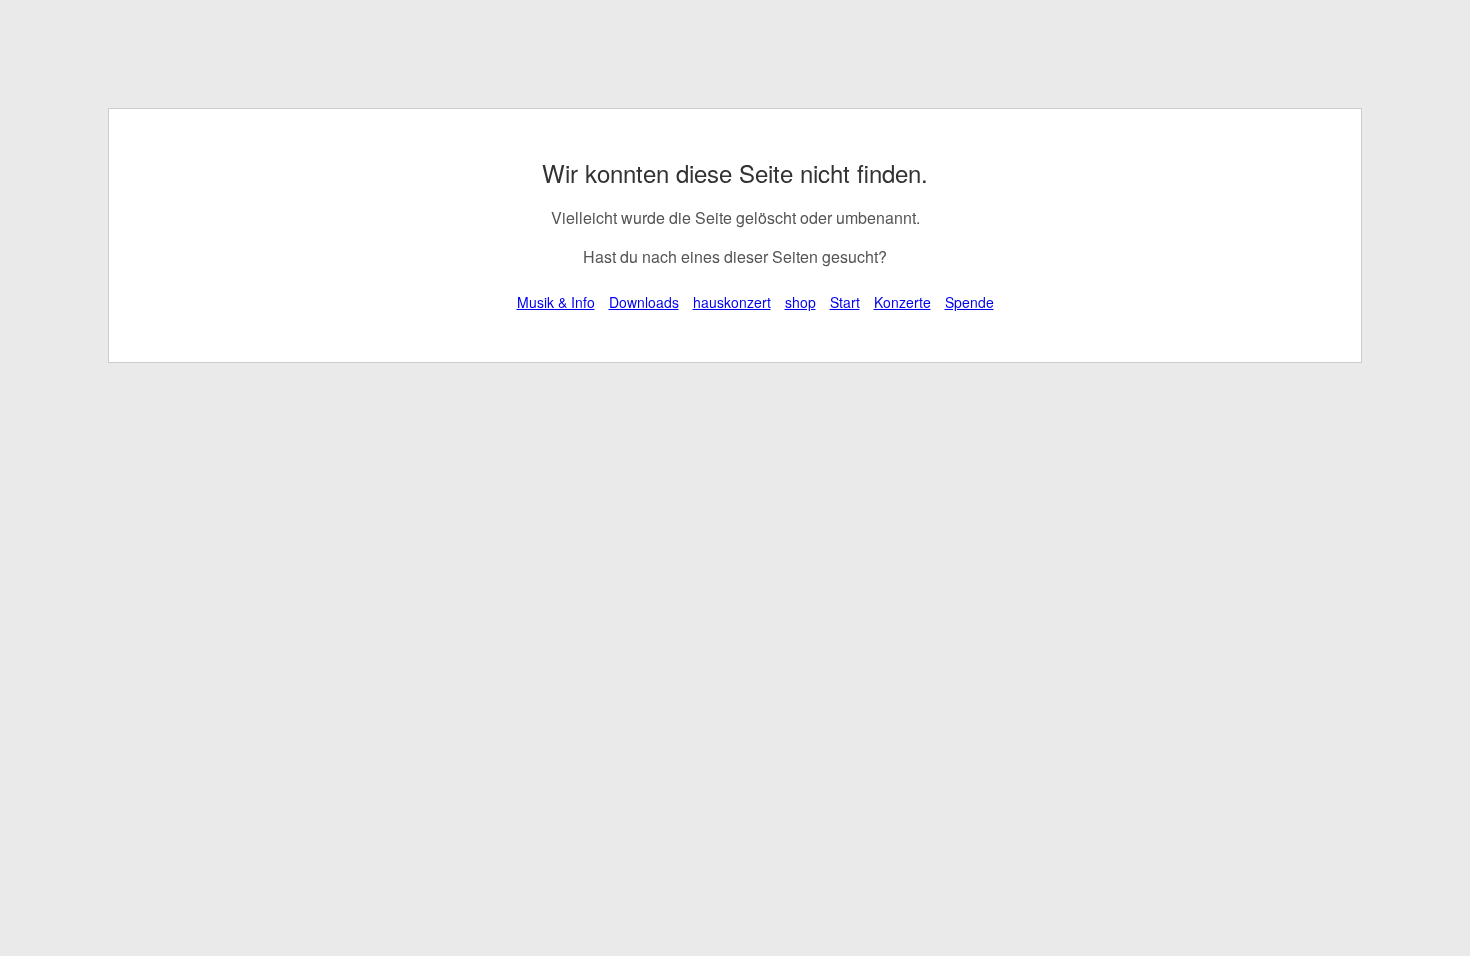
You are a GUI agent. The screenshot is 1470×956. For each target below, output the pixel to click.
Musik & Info (556, 302)
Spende (969, 302)
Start (845, 302)
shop (800, 302)
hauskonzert (732, 302)
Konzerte (902, 302)
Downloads (644, 302)
